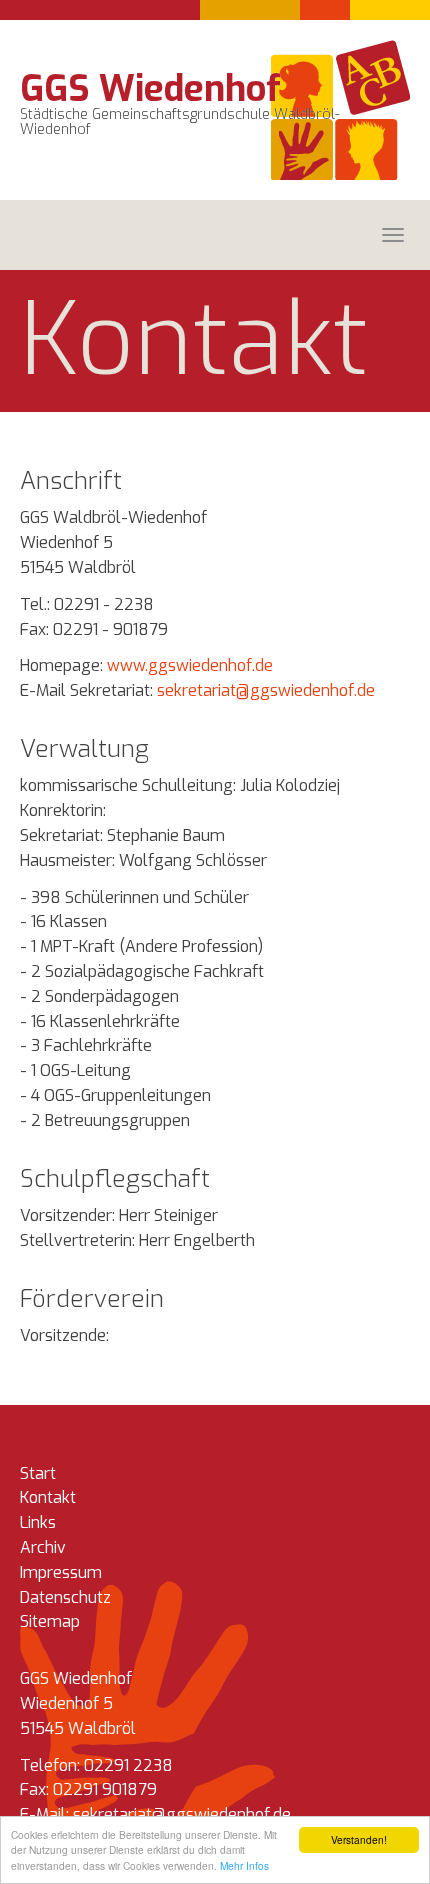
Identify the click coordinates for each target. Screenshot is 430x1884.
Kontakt (48, 1497)
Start (38, 1473)
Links (38, 1522)
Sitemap (50, 1621)
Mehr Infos (244, 1865)
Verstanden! (359, 1839)
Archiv (43, 1547)
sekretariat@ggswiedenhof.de (266, 690)
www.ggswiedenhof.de (190, 665)
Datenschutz (65, 1597)
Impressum (61, 1572)
